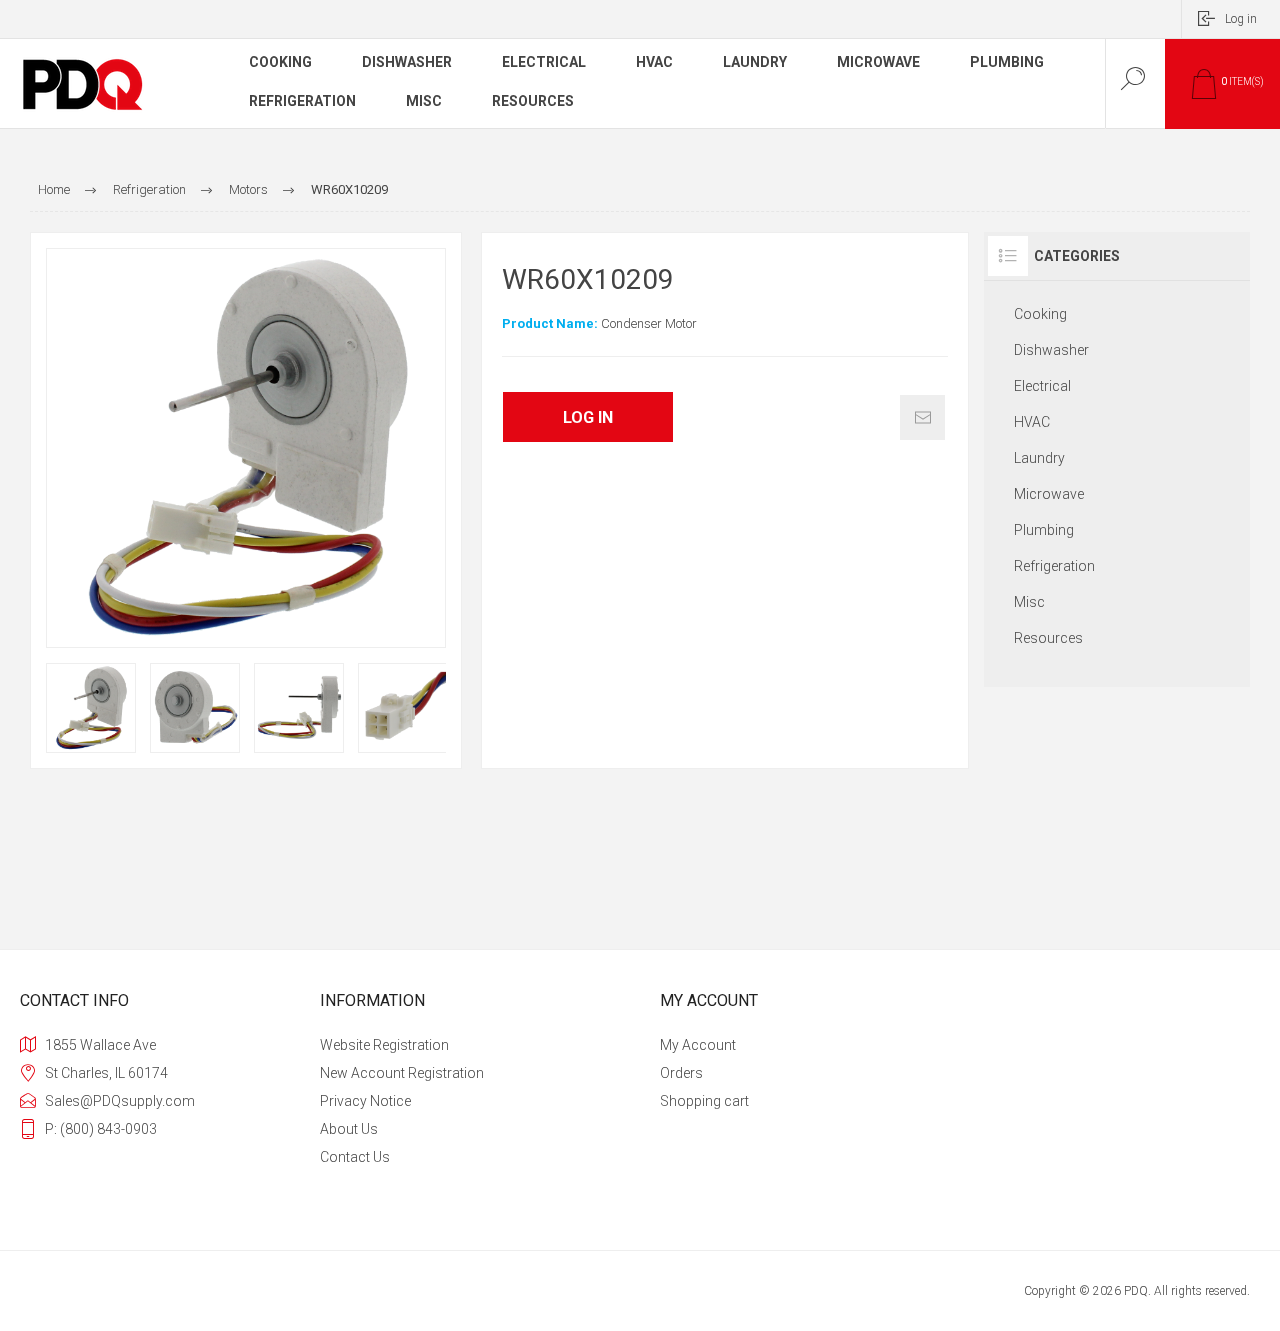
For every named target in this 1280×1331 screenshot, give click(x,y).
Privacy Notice (365, 1101)
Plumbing (1044, 530)
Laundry (1039, 458)
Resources (1048, 638)
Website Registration (384, 1045)
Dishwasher (1051, 350)
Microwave (1049, 494)
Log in (1241, 19)
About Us (349, 1129)
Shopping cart (704, 1101)
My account (698, 1045)
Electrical (1042, 386)
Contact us (355, 1157)
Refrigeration (1054, 566)
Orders (681, 1073)
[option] (91, 708)
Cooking (1040, 314)
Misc (1029, 602)
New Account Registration (402, 1073)
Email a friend (922, 417)
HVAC (1032, 422)
